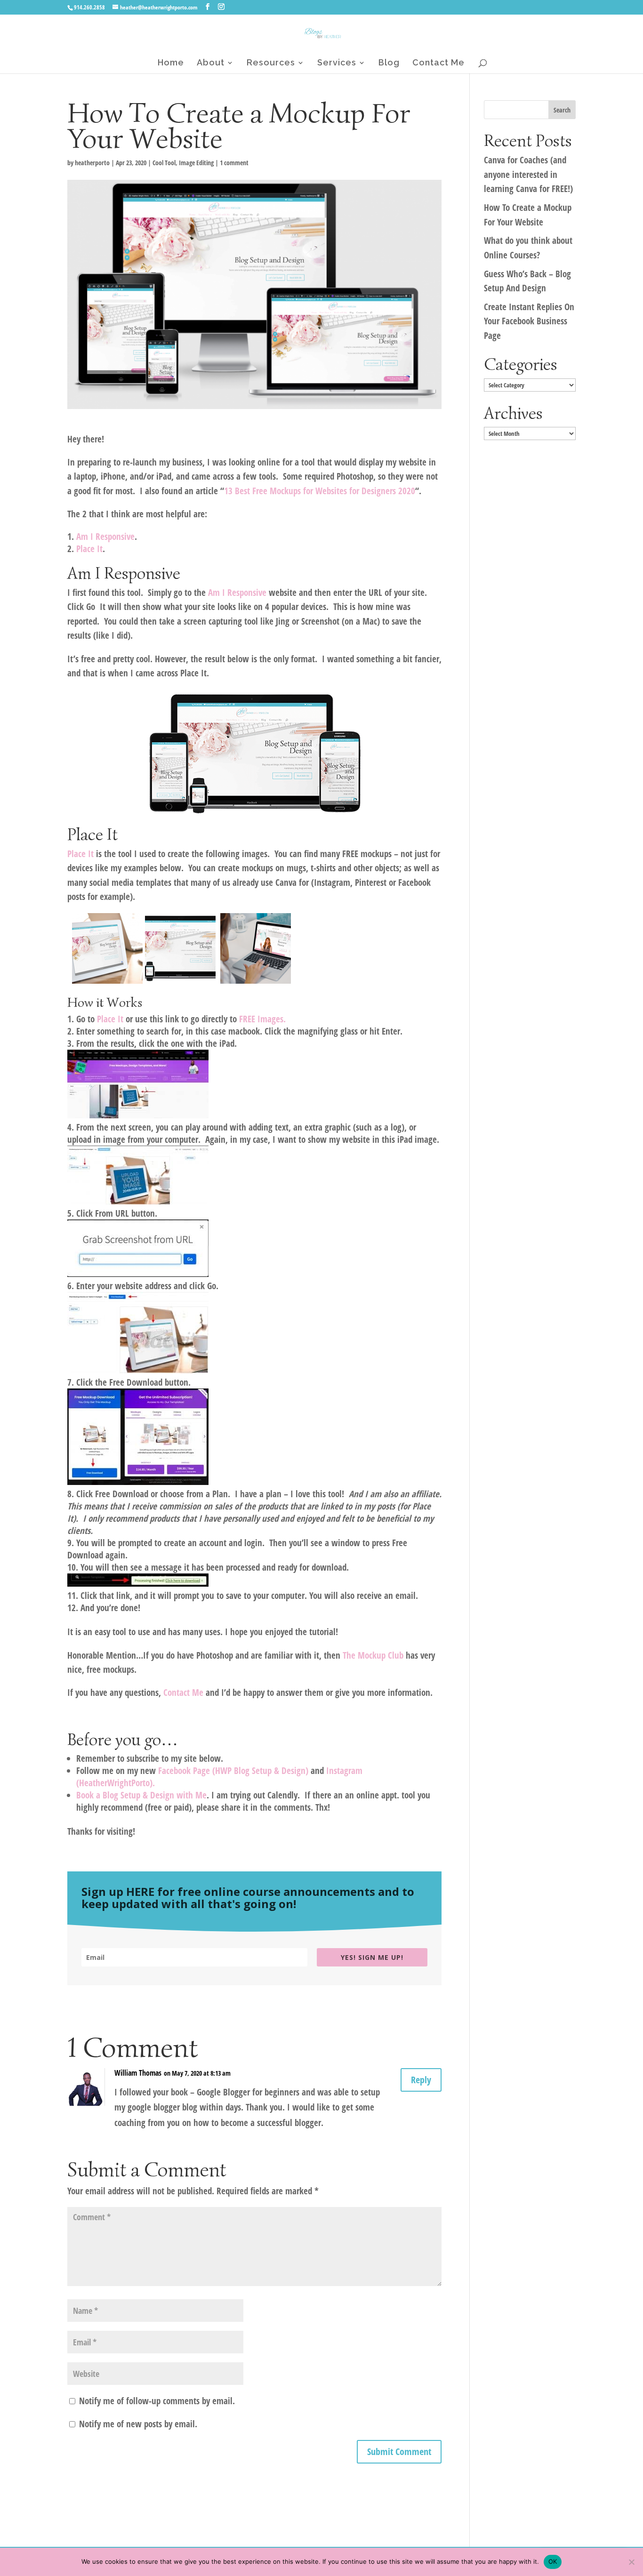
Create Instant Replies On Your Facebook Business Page (529, 321)
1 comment (234, 163)
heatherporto (92, 163)
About (211, 63)
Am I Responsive (237, 593)
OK (553, 2561)
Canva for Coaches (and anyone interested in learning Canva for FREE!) (528, 174)
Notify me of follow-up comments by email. (157, 2401)
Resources (271, 63)
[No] (631, 2562)
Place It (89, 549)
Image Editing (196, 163)
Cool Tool (164, 163)
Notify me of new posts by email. (138, 2424)
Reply (421, 2080)
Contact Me (438, 63)
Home (171, 63)
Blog (389, 63)
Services (337, 63)
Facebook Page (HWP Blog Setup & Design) (233, 1771)
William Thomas (138, 2073)
